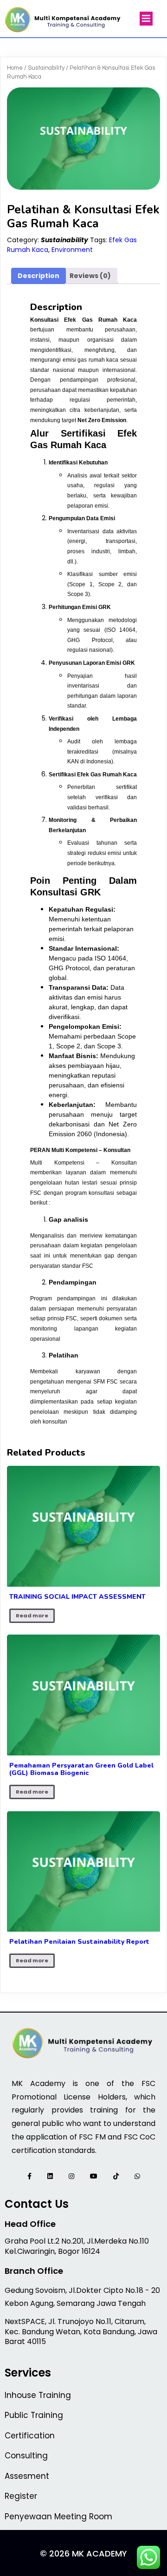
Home (15, 68)
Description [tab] (39, 276)
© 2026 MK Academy (83, 2553)
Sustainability (46, 68)
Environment (72, 250)
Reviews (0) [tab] (90, 276)
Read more (32, 1616)
